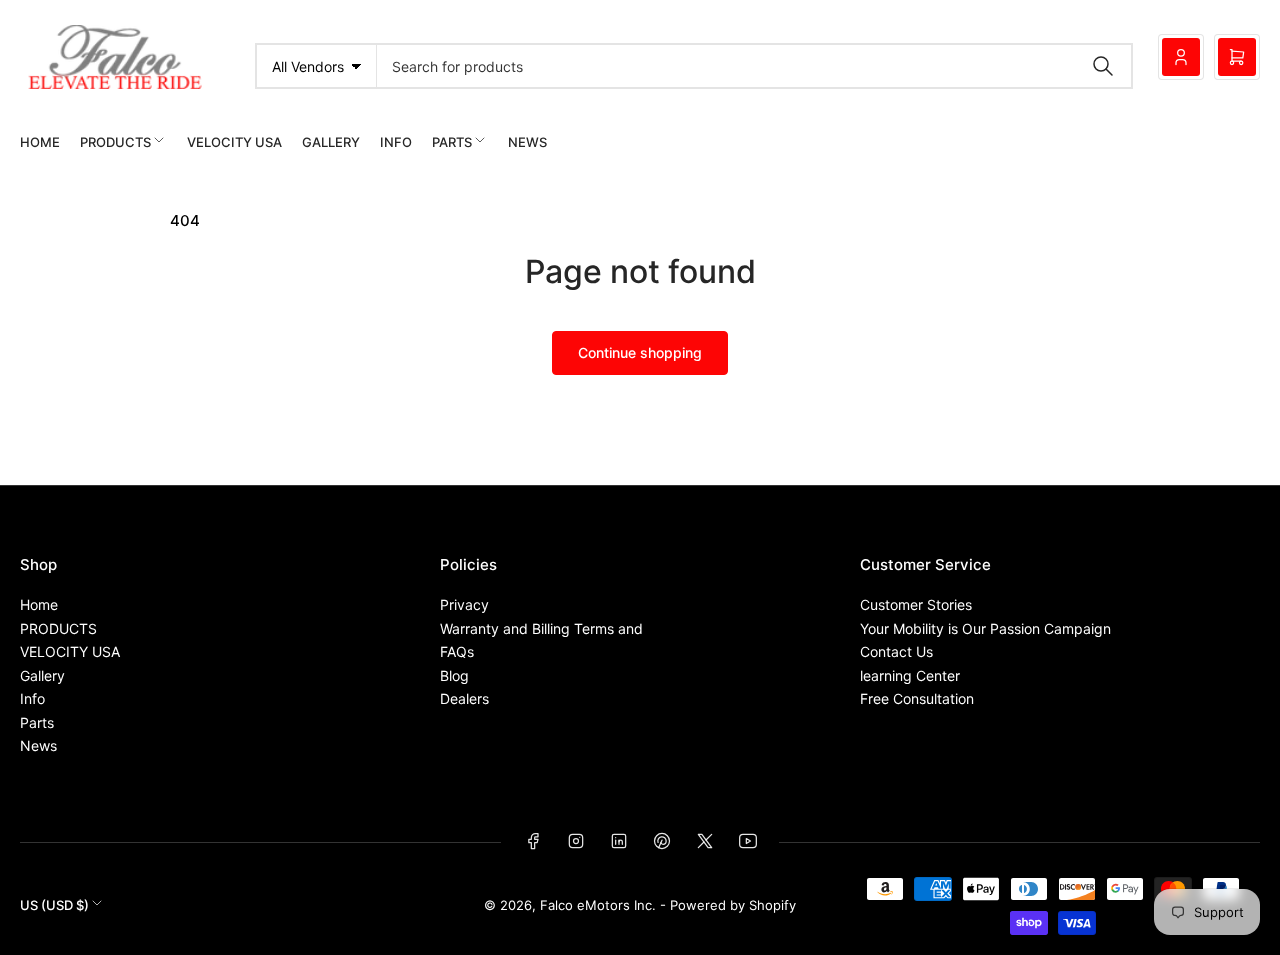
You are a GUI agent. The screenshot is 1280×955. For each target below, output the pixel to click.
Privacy (464, 604)
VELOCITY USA (234, 142)
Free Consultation (917, 698)
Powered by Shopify (733, 905)
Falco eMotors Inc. (598, 905)
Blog (454, 675)
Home (40, 142)
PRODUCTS (115, 142)
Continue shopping (640, 352)
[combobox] (755, 66)
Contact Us (896, 651)
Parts (452, 142)
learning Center (910, 675)
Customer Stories (916, 604)
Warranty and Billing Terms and (541, 628)
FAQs (457, 651)
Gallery (331, 142)
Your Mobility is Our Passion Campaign (985, 628)
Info (396, 142)
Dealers (464, 698)
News (527, 142)
